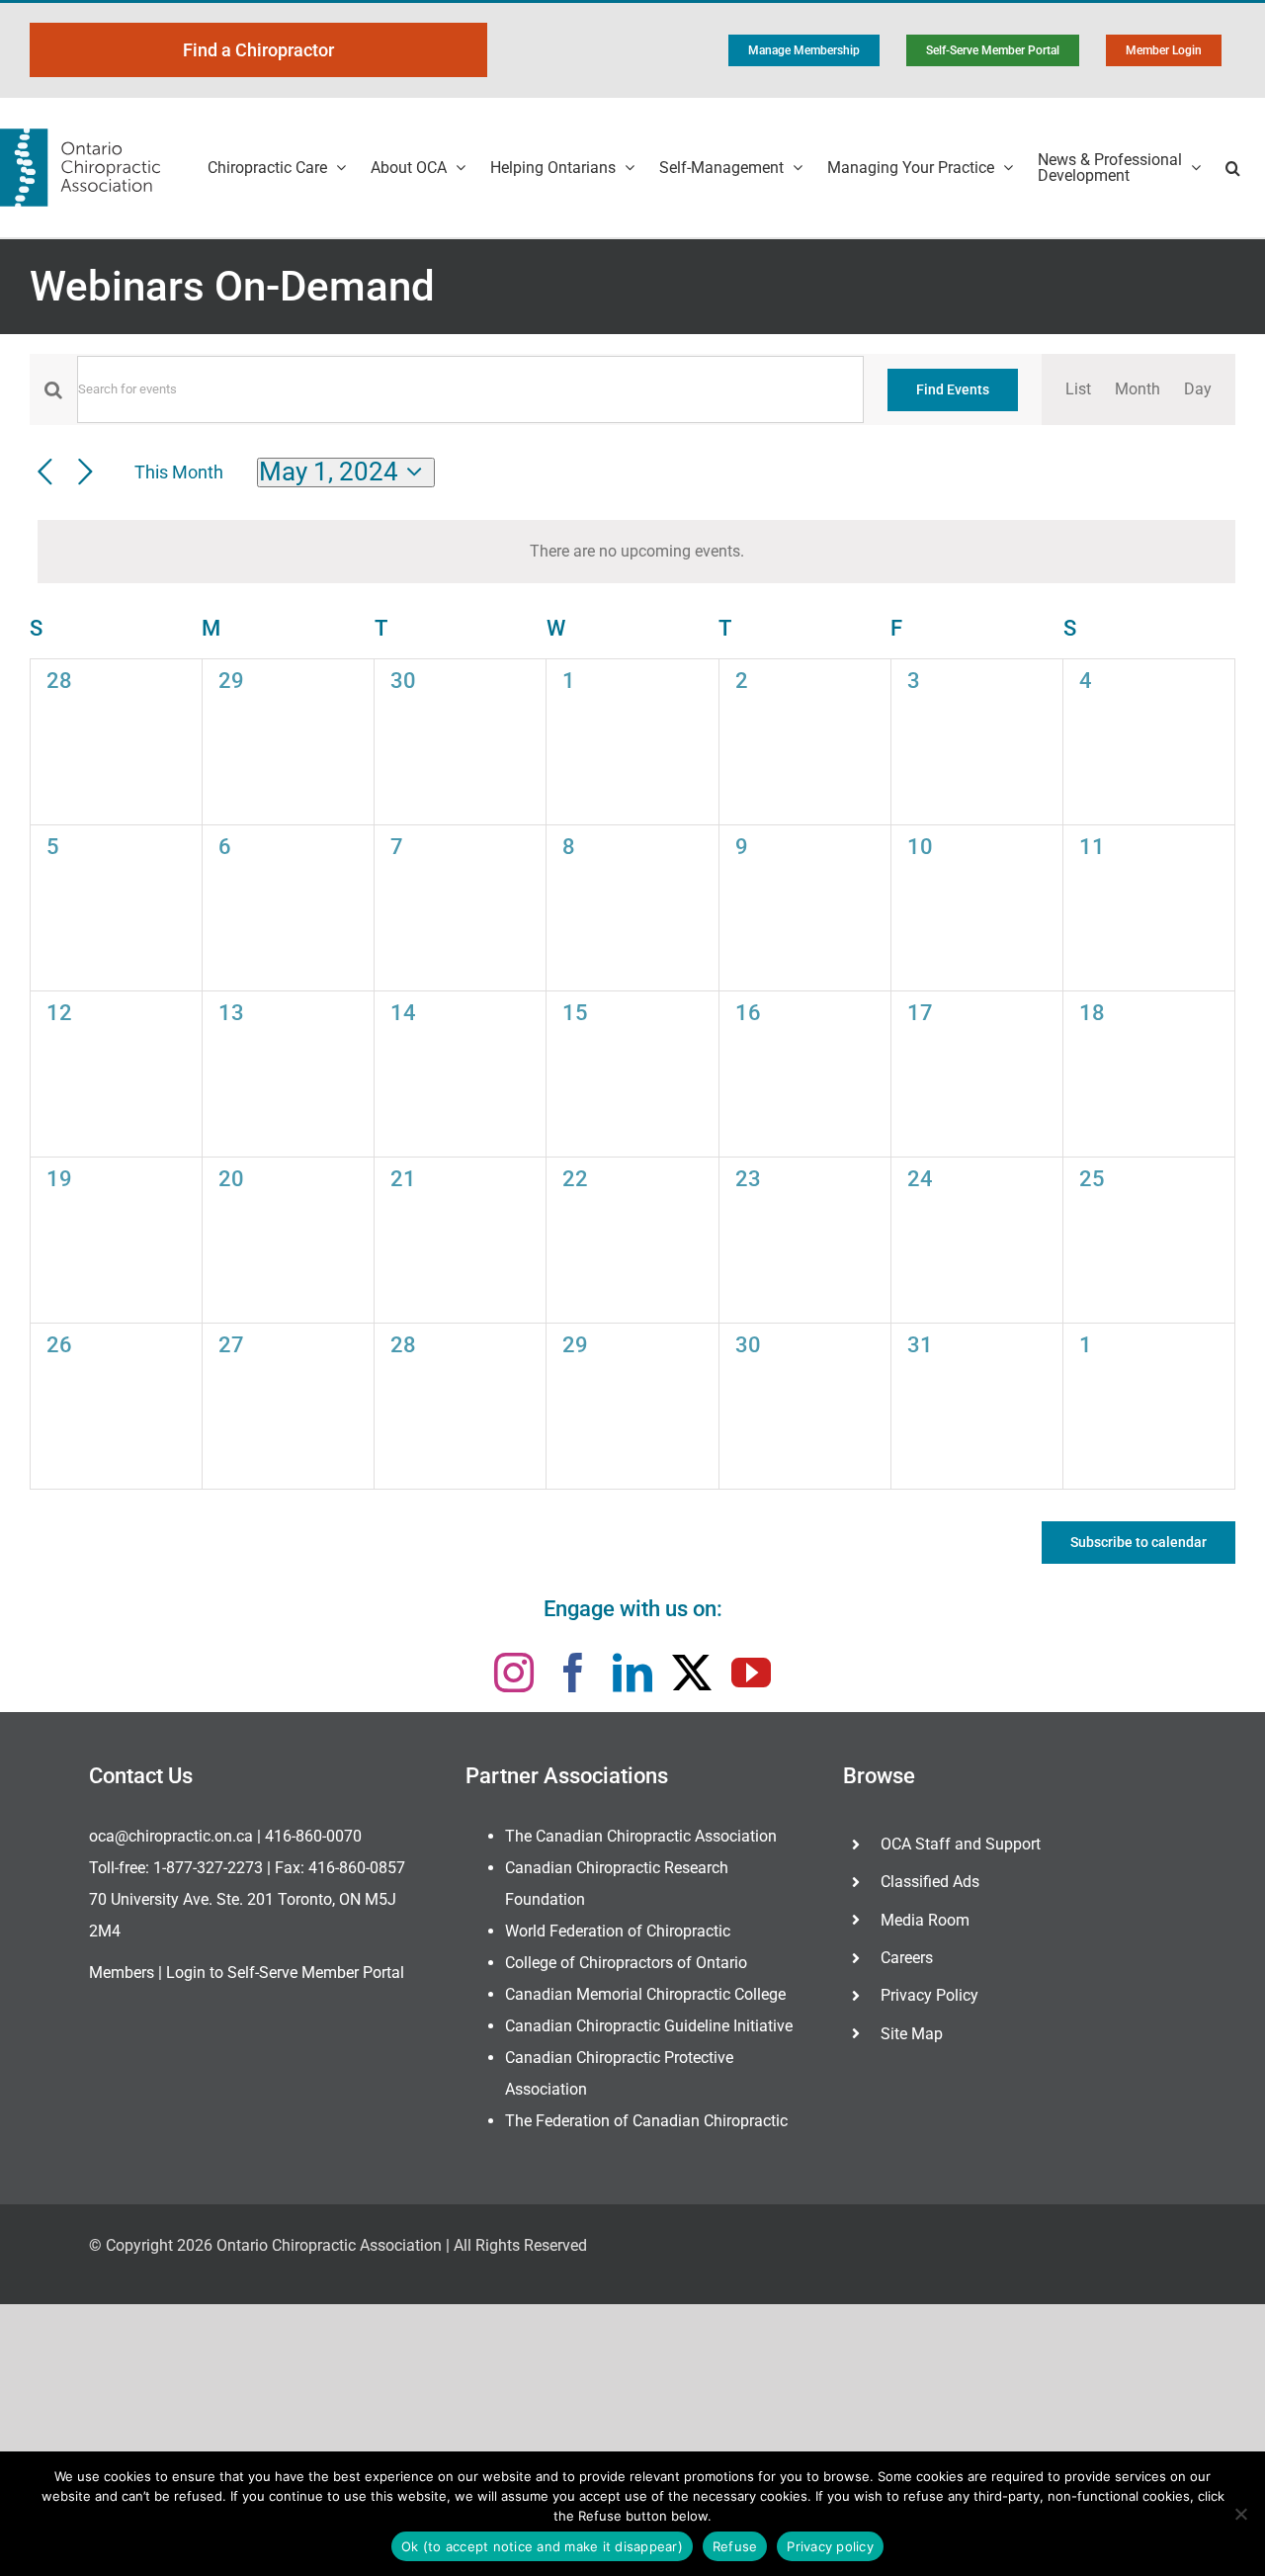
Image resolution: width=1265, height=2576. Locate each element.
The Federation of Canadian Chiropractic (646, 2121)
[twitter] (692, 1673)
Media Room (925, 1920)
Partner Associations (567, 1776)
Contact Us (141, 1776)
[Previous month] (45, 473)
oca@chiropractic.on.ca (171, 1836)
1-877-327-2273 (208, 1868)
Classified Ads (930, 1882)
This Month (179, 472)
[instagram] (514, 1673)
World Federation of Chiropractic (618, 1931)
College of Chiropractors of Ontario (626, 1963)
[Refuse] (1240, 2514)
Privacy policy (830, 2546)
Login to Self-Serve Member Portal (285, 1973)
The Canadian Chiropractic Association (641, 1836)
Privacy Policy (929, 1995)
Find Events (953, 389)
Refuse (735, 2546)
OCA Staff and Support (961, 1844)
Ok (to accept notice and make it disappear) (542, 2546)
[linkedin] (632, 1673)
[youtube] (751, 1673)
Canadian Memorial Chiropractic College (645, 1994)
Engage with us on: (633, 1609)
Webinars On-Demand (232, 286)
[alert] (636, 552)
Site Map (912, 2034)
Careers (907, 1958)
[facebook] (573, 1673)
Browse (879, 1776)
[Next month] (85, 473)
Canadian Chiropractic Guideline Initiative (649, 2026)
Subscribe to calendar (1138, 1542)
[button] (1233, 168)
